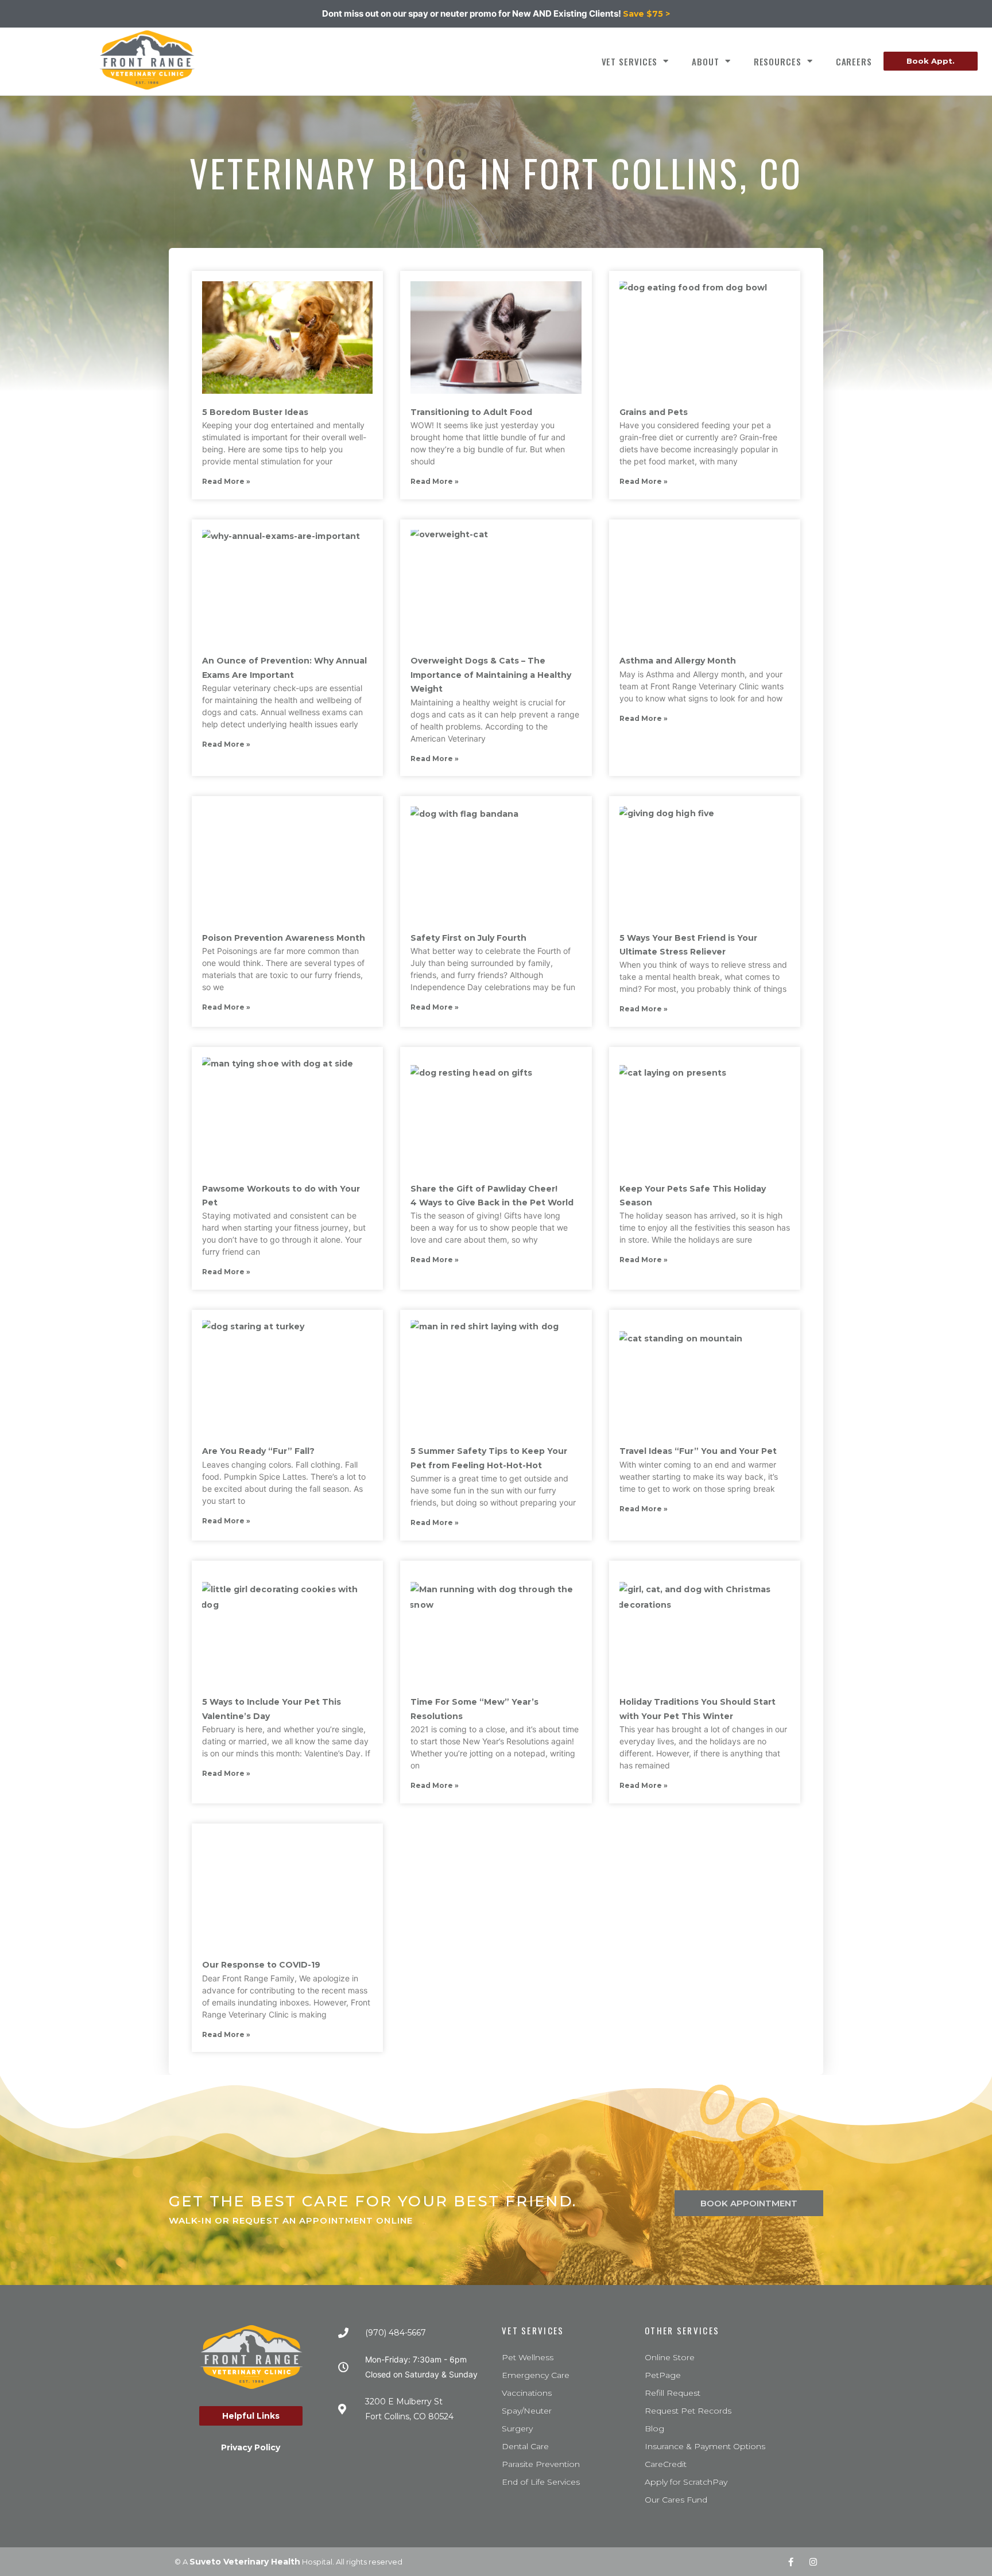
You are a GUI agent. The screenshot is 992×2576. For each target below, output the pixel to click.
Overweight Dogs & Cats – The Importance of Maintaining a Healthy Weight (491, 675)
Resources (778, 61)
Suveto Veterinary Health (245, 2562)
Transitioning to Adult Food (471, 412)
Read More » (226, 481)
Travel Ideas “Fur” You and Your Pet (698, 1451)
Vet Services (630, 61)
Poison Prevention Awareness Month (284, 938)
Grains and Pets (654, 412)
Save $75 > (646, 14)
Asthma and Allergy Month (678, 661)
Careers (854, 61)
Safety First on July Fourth (468, 938)
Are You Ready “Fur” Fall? (258, 1451)
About (706, 61)
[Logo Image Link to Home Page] (147, 60)
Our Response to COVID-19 (261, 1965)
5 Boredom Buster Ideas (255, 412)
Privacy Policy (251, 2447)
